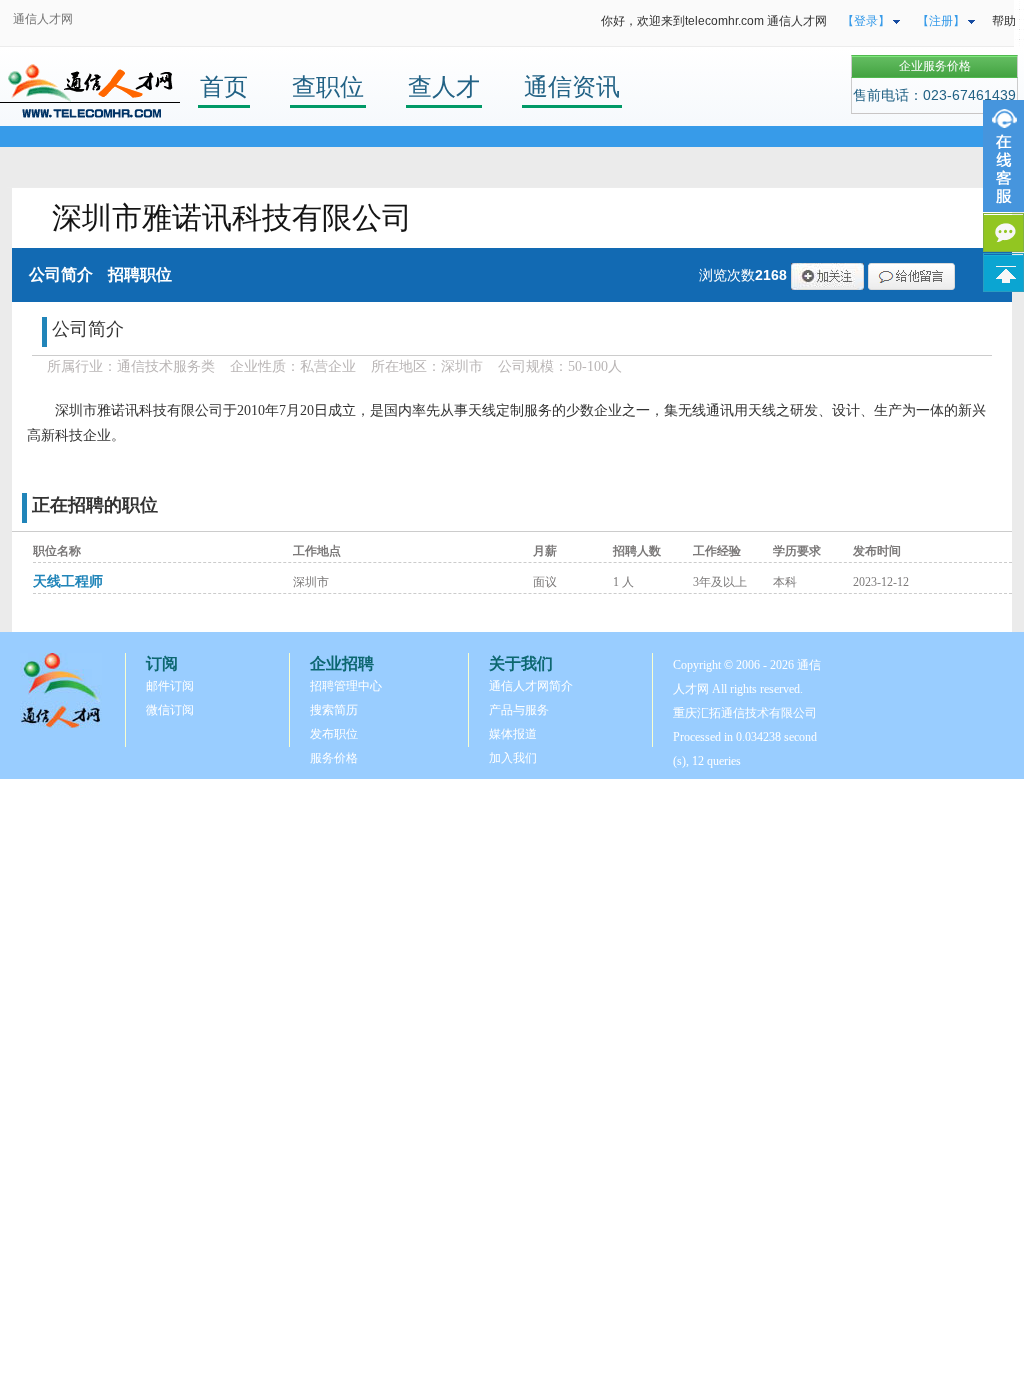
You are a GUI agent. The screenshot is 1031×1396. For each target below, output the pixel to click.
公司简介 (61, 274)
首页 (224, 86)
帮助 (1004, 21)
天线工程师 (68, 581)
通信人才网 (43, 19)
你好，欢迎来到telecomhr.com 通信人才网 (714, 21)
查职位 (328, 86)
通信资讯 (572, 86)
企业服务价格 (935, 66)
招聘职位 (140, 274)
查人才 (444, 86)
